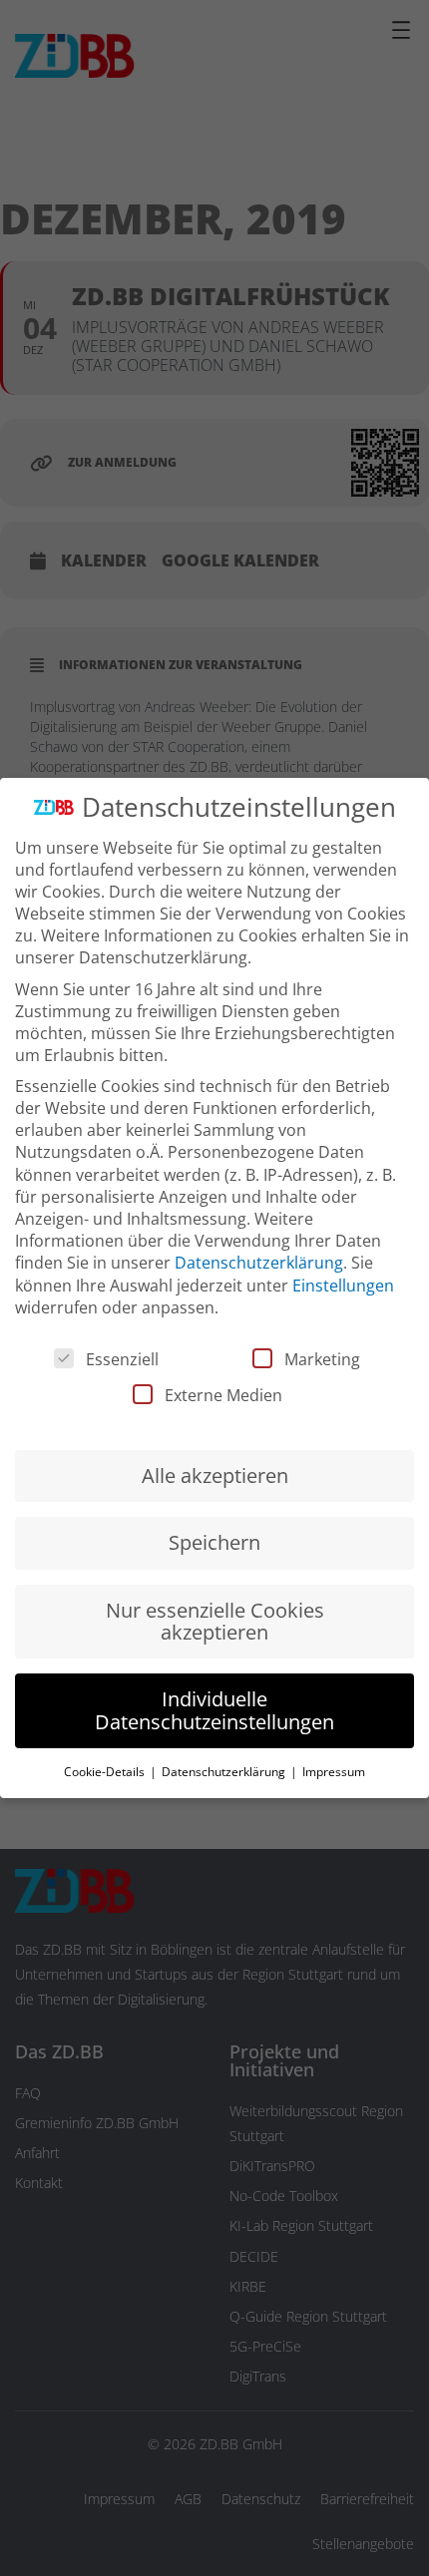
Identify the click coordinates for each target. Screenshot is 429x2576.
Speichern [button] (214, 1542)
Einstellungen (343, 1286)
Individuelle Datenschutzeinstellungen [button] (214, 1710)
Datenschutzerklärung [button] (225, 1772)
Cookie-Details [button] (106, 1772)
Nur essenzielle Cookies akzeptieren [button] (215, 1621)
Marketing (322, 1359)
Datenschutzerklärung (259, 1263)
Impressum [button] (334, 1772)
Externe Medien (223, 1395)
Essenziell (122, 1359)
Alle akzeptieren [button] (215, 1475)
